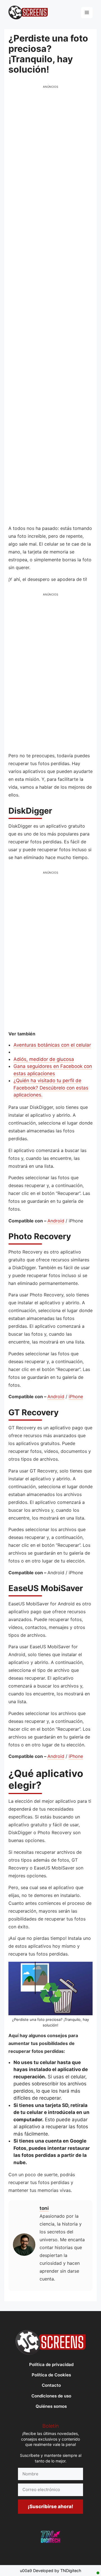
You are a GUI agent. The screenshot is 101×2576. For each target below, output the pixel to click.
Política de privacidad (51, 2364)
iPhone (76, 1397)
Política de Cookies (51, 2375)
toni (44, 2208)
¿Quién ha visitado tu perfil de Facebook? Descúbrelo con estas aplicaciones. (51, 1088)
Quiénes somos (51, 2406)
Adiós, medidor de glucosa (44, 1059)
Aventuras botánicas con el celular (52, 1045)
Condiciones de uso (51, 2396)
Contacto (51, 2385)
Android (56, 1221)
